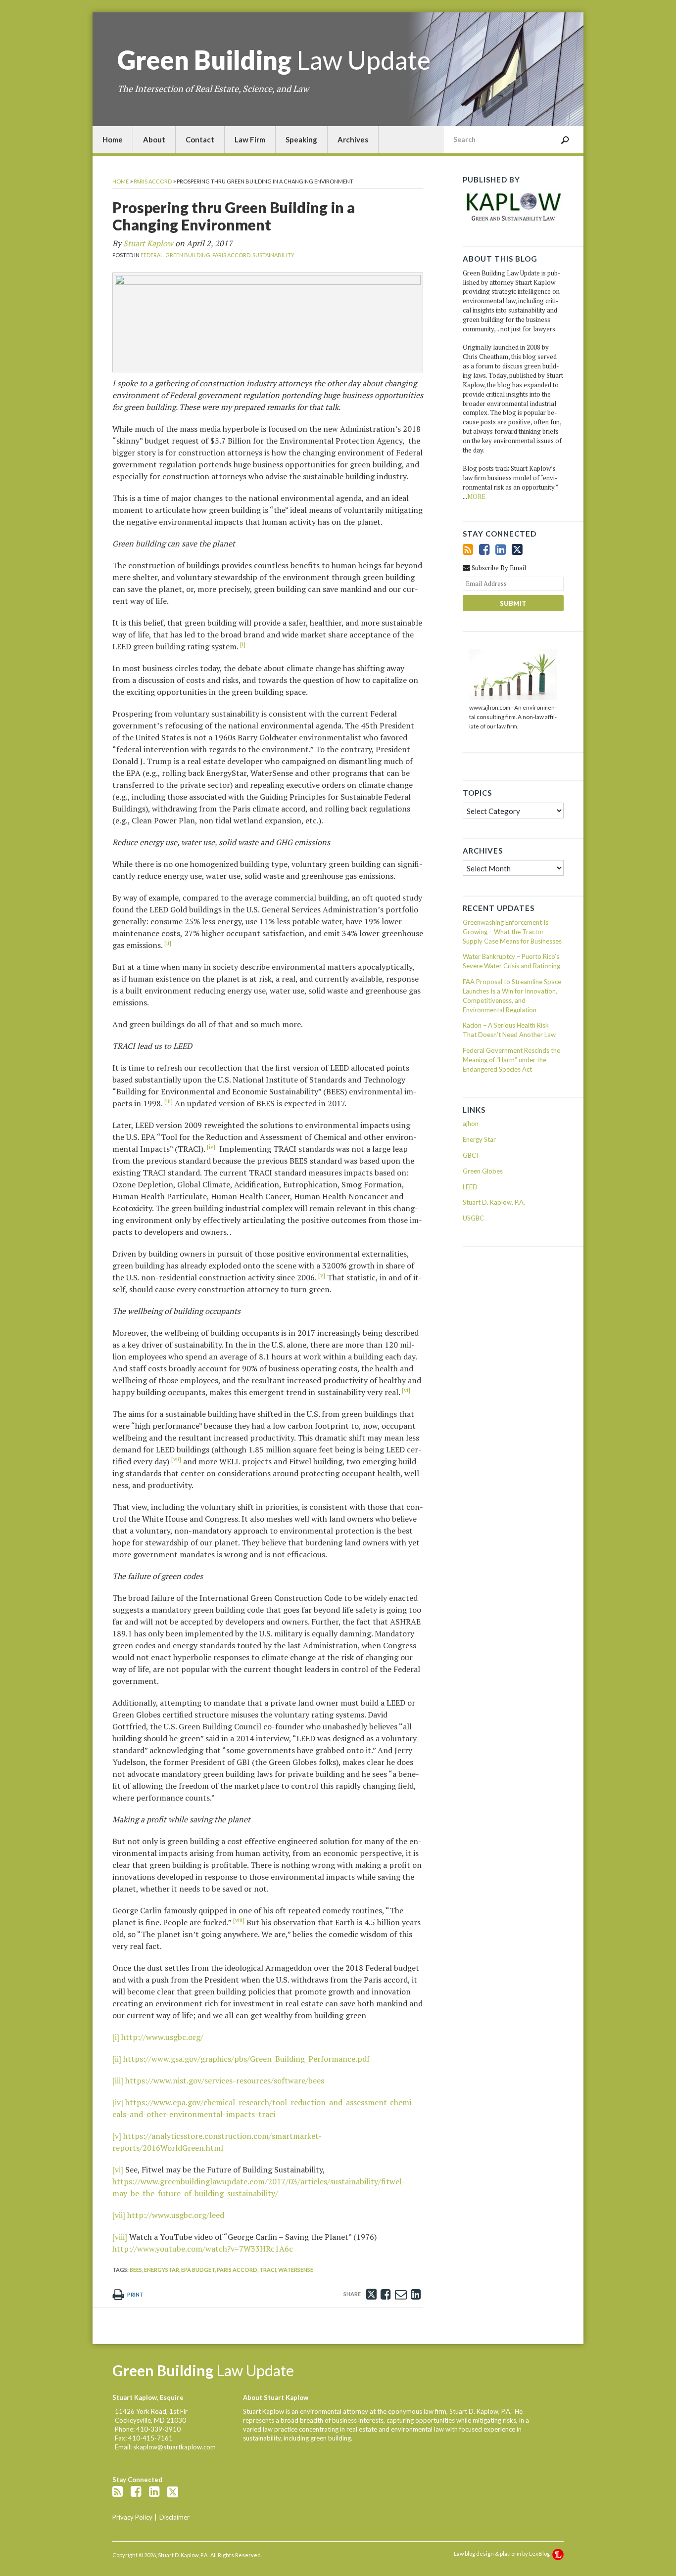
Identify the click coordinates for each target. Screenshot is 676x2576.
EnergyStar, (162, 2270)
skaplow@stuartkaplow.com (174, 2447)
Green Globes (483, 1171)
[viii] (120, 2237)
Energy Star (479, 1139)
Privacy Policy (132, 2517)
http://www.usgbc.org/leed (176, 2215)
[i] (116, 2037)
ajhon (471, 1124)
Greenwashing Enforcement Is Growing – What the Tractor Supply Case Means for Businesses (512, 932)
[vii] (119, 2215)
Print (135, 2294)
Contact (200, 139)
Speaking (301, 139)
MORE (476, 497)
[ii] (117, 2059)
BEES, (136, 2270)
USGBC (473, 1218)
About (154, 139)
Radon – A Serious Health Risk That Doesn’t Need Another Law (509, 1030)
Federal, (152, 255)
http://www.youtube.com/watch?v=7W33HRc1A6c (203, 2249)
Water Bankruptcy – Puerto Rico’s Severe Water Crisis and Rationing (511, 961)
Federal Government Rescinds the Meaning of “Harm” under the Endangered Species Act (511, 1060)
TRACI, (268, 2270)
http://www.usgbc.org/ (162, 2037)
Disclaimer (174, 2517)
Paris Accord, (232, 255)
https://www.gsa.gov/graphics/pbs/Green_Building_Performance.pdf (246, 2059)
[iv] (118, 2102)
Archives (353, 139)
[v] (117, 2136)
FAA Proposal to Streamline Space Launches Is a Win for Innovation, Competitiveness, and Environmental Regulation (512, 996)
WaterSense (296, 2270)
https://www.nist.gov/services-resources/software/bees (225, 2080)
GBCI (470, 1155)
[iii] (118, 2080)
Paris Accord (153, 181)
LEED (470, 1187)
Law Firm (250, 139)
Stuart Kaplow (148, 243)
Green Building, (188, 255)
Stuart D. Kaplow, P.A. (494, 1202)
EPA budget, (198, 2270)
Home (113, 139)
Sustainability (273, 255)
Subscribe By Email (498, 568)
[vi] (118, 2169)
